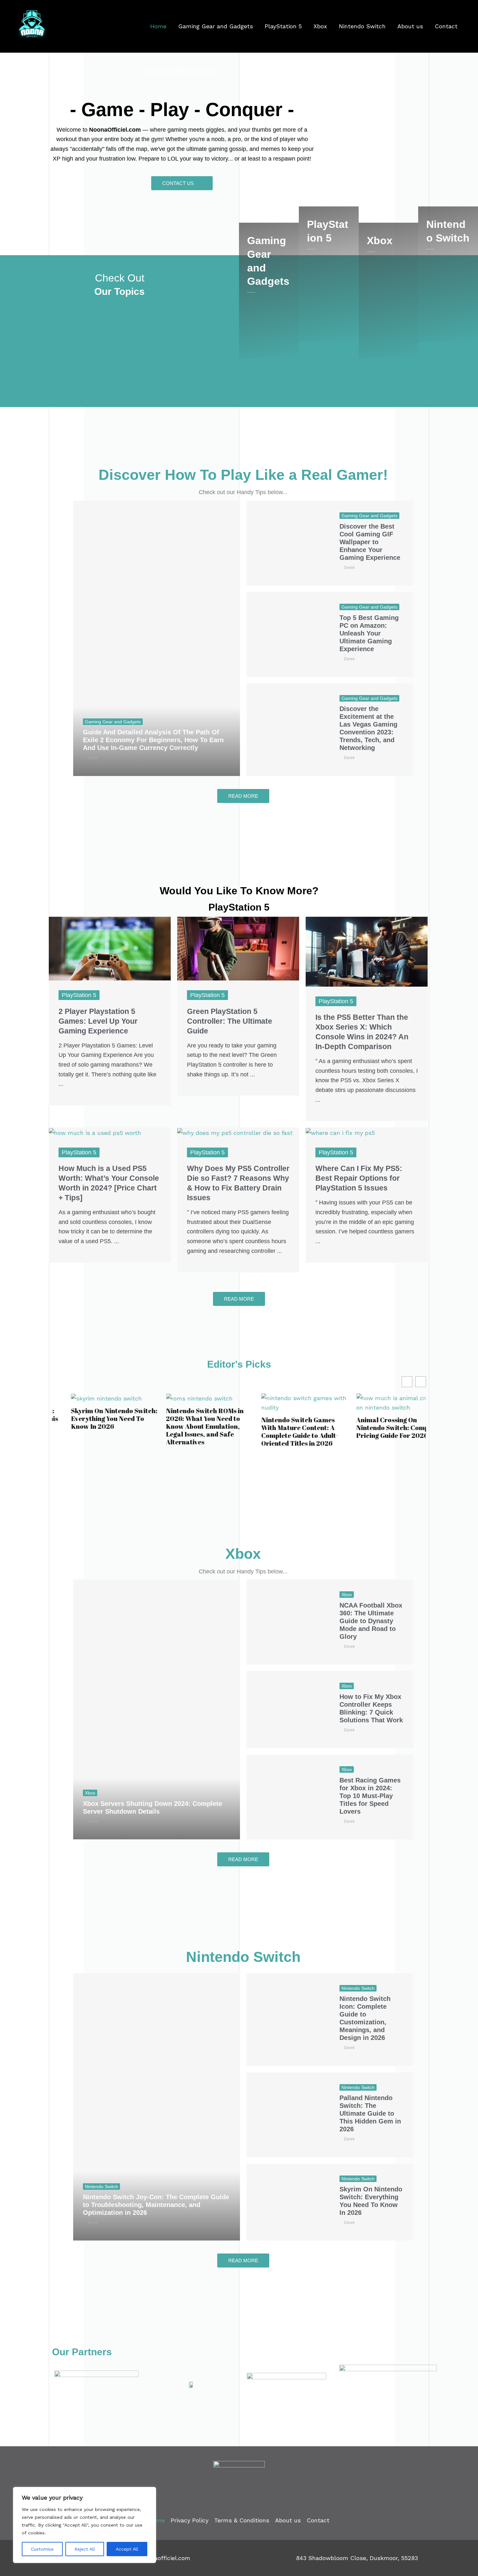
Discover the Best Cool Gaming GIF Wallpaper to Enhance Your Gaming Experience (370, 542)
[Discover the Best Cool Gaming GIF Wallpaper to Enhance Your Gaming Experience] (288, 543)
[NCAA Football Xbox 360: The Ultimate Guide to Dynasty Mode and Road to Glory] (288, 1622)
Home (158, 26)
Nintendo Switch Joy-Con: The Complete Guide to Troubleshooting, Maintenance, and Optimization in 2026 (156, 2205)
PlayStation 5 (283, 26)
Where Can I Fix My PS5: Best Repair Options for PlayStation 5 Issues (359, 1178)
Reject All (85, 2549)
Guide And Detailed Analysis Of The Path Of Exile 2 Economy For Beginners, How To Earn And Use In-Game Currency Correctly (153, 740)
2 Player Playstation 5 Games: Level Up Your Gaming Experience (98, 1021)
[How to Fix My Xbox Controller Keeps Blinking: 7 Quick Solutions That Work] (288, 1709)
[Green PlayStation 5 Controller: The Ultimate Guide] (238, 948)
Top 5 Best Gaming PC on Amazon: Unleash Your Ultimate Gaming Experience (369, 633)
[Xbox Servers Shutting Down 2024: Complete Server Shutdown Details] (157, 1709)
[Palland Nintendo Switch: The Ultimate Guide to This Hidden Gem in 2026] (288, 2115)
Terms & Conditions (242, 2520)
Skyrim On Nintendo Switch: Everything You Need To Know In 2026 (95, 1419)
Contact (446, 26)
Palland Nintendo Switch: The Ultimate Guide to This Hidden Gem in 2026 (370, 2113)
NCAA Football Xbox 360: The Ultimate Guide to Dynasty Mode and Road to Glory (371, 1621)
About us (410, 26)
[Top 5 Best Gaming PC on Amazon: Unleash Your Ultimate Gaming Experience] (288, 634)
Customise (42, 2549)
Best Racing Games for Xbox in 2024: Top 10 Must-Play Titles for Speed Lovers (370, 1796)
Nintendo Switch (362, 26)
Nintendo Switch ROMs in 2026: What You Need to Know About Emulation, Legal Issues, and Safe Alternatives (186, 1426)
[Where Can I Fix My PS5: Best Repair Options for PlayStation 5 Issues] (340, 1132)
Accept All (127, 2549)
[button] (421, 1382)
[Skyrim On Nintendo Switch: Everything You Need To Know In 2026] (288, 2202)
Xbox (320, 26)
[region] (85, 2525)
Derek (93, 758)
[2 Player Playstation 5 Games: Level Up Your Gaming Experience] (110, 948)
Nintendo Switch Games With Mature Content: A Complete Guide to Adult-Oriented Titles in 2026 (281, 1432)
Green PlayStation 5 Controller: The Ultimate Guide (230, 1021)
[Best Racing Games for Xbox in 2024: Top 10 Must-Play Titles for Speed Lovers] (288, 1797)
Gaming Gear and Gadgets (216, 26)
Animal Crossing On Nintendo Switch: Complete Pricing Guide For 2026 (380, 1428)
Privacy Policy (190, 2520)
